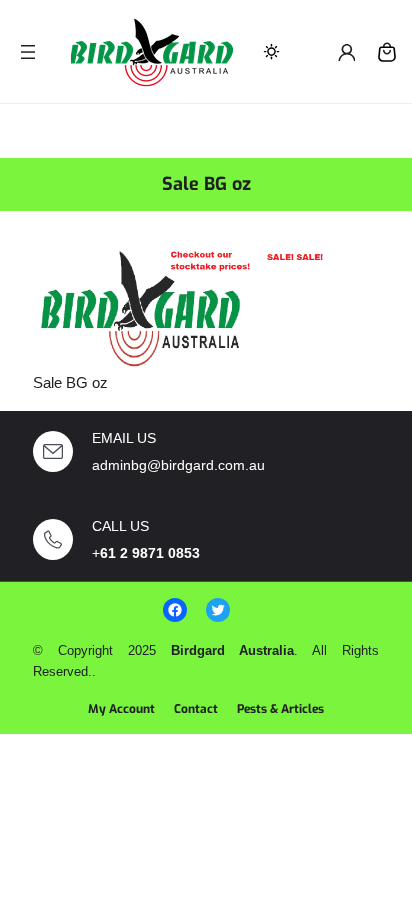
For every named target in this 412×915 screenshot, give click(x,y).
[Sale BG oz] (183, 305)
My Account (121, 709)
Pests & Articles (280, 709)
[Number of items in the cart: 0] (387, 52)
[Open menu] (28, 52)
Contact (196, 709)
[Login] (346, 52)
